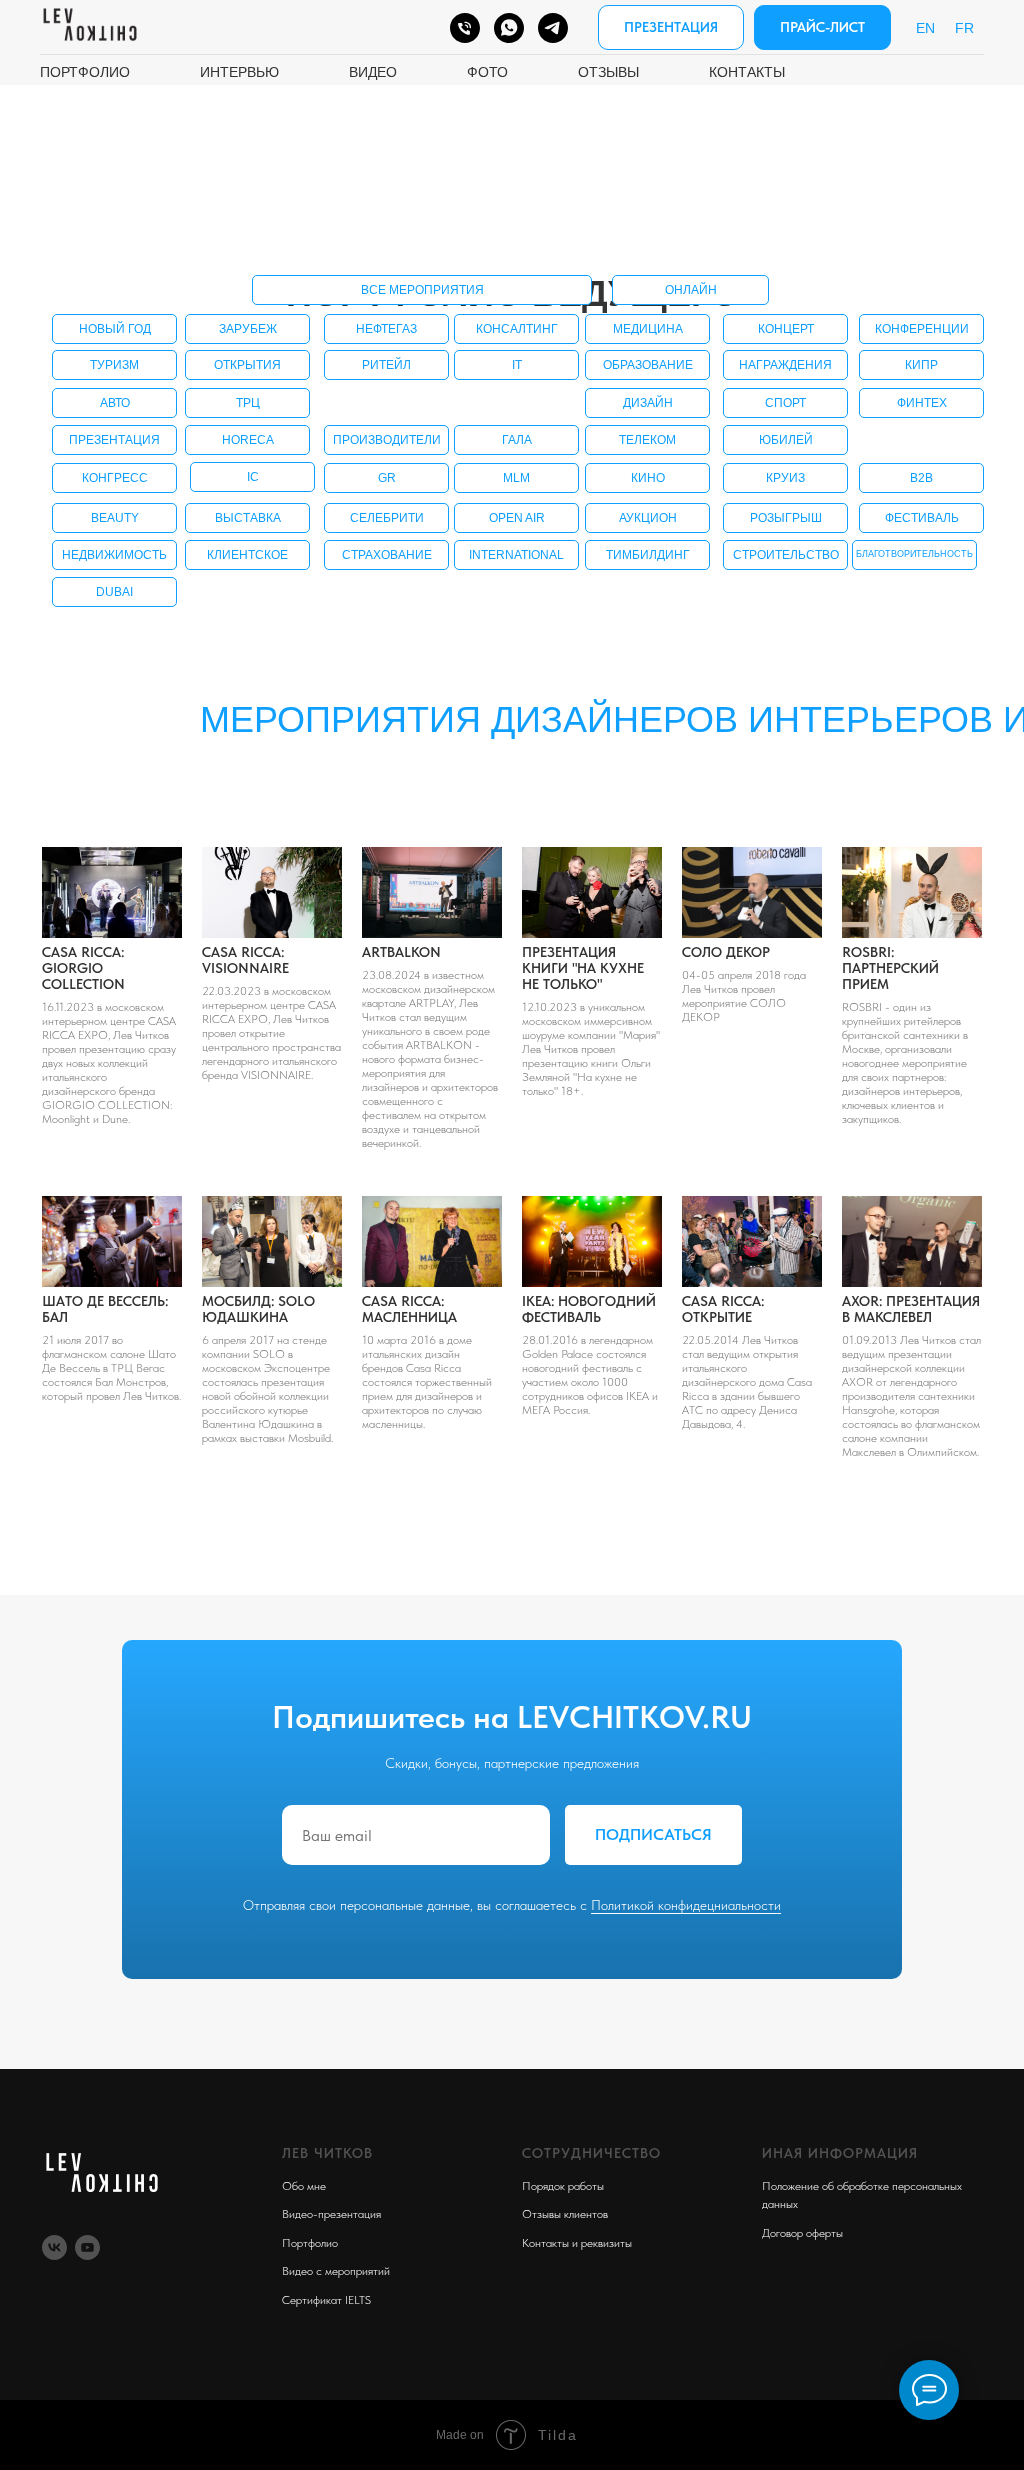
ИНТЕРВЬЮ (239, 72)
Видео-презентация (331, 2214)
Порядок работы (563, 2186)
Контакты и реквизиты (577, 2243)
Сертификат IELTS (326, 2300)
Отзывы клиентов (565, 2214)
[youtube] (87, 2247)
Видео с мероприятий (336, 2271)
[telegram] (553, 28)
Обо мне (304, 2186)
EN (925, 28)
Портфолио (310, 2243)
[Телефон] (465, 28)
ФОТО (487, 72)
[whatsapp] (509, 28)
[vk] (54, 2247)
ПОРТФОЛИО (85, 72)
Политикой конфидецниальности (686, 1905)
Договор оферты (802, 2233)
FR (964, 28)
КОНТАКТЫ (747, 72)
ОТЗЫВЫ (608, 72)
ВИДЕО (373, 72)
